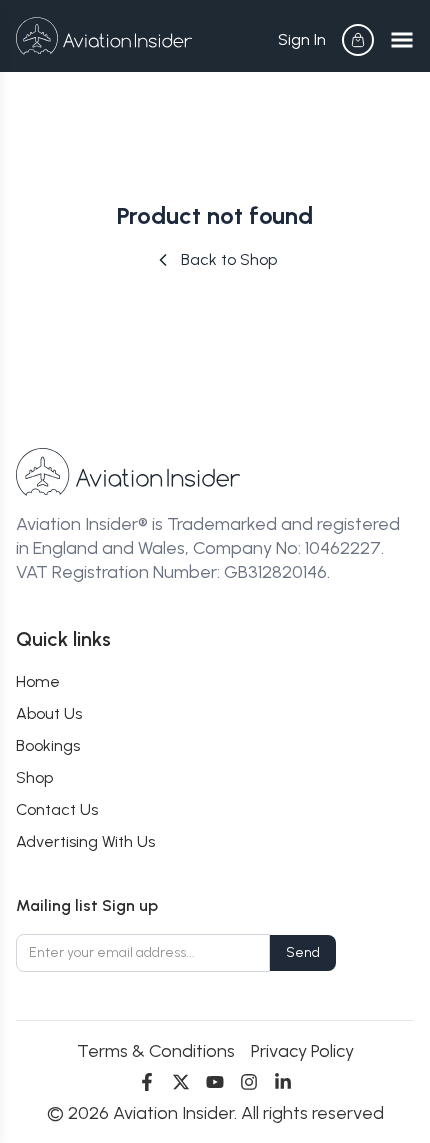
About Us (49, 713)
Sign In (302, 39)
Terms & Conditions (156, 1051)
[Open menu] (402, 40)
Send (303, 952)
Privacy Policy (302, 1051)
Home (38, 681)
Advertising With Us (85, 841)
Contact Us (57, 809)
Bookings (48, 745)
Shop (34, 777)
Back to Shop (229, 259)
